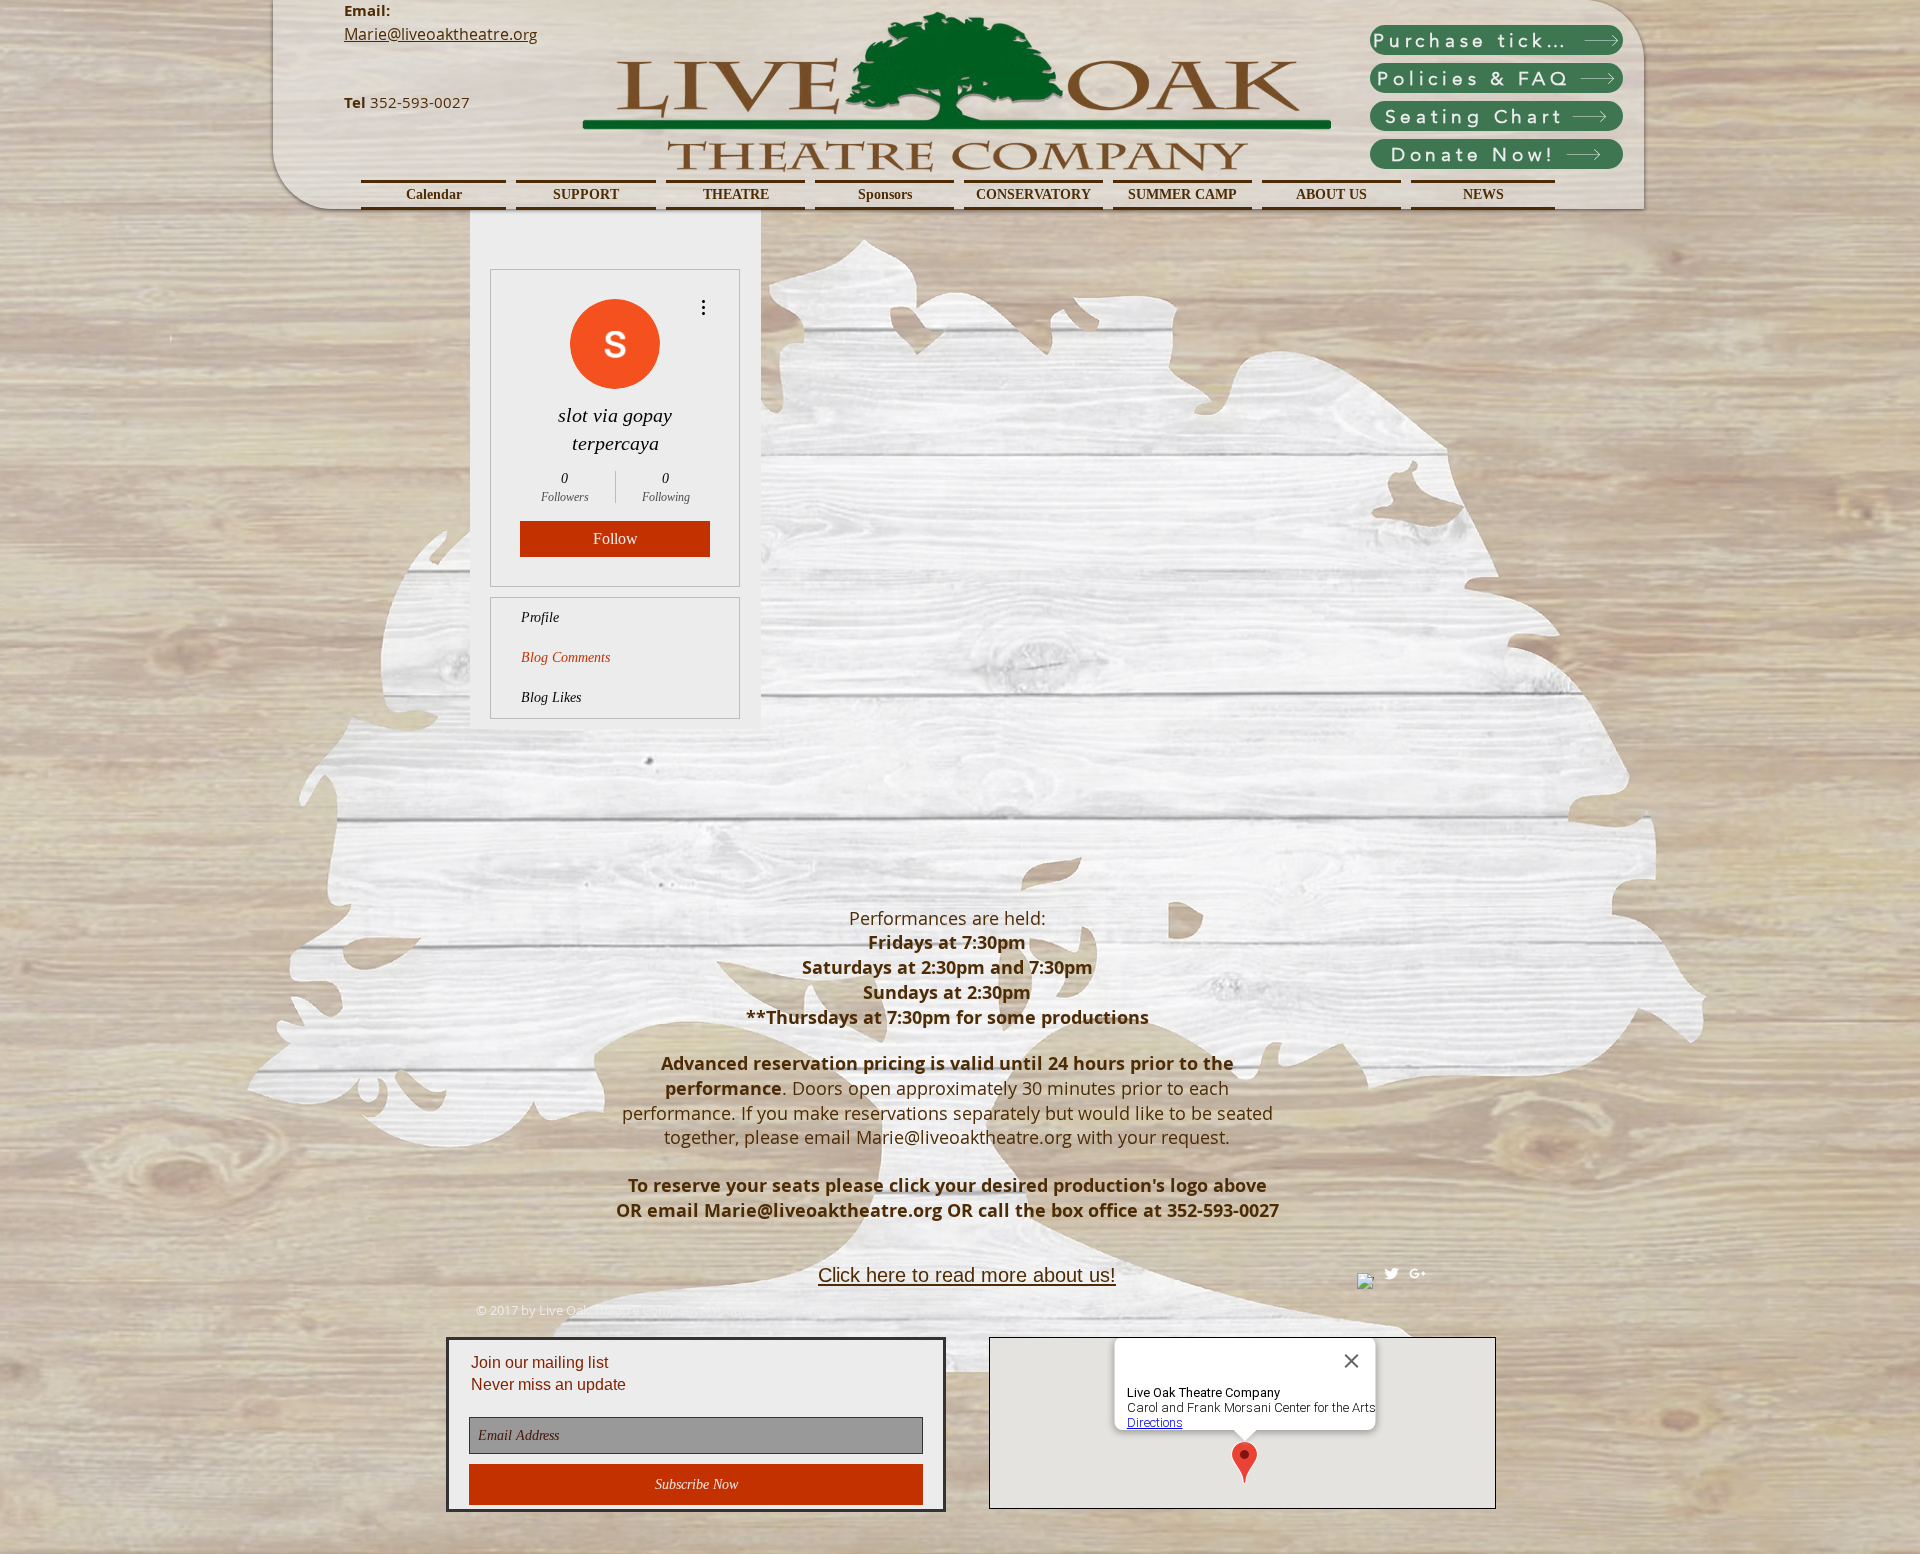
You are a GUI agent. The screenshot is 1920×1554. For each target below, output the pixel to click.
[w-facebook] (1365, 1281)
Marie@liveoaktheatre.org (964, 1137)
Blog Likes (551, 697)
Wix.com (857, 1310)
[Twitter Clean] (1391, 1273)
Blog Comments (565, 657)
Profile (540, 617)
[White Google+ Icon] (1417, 1273)
